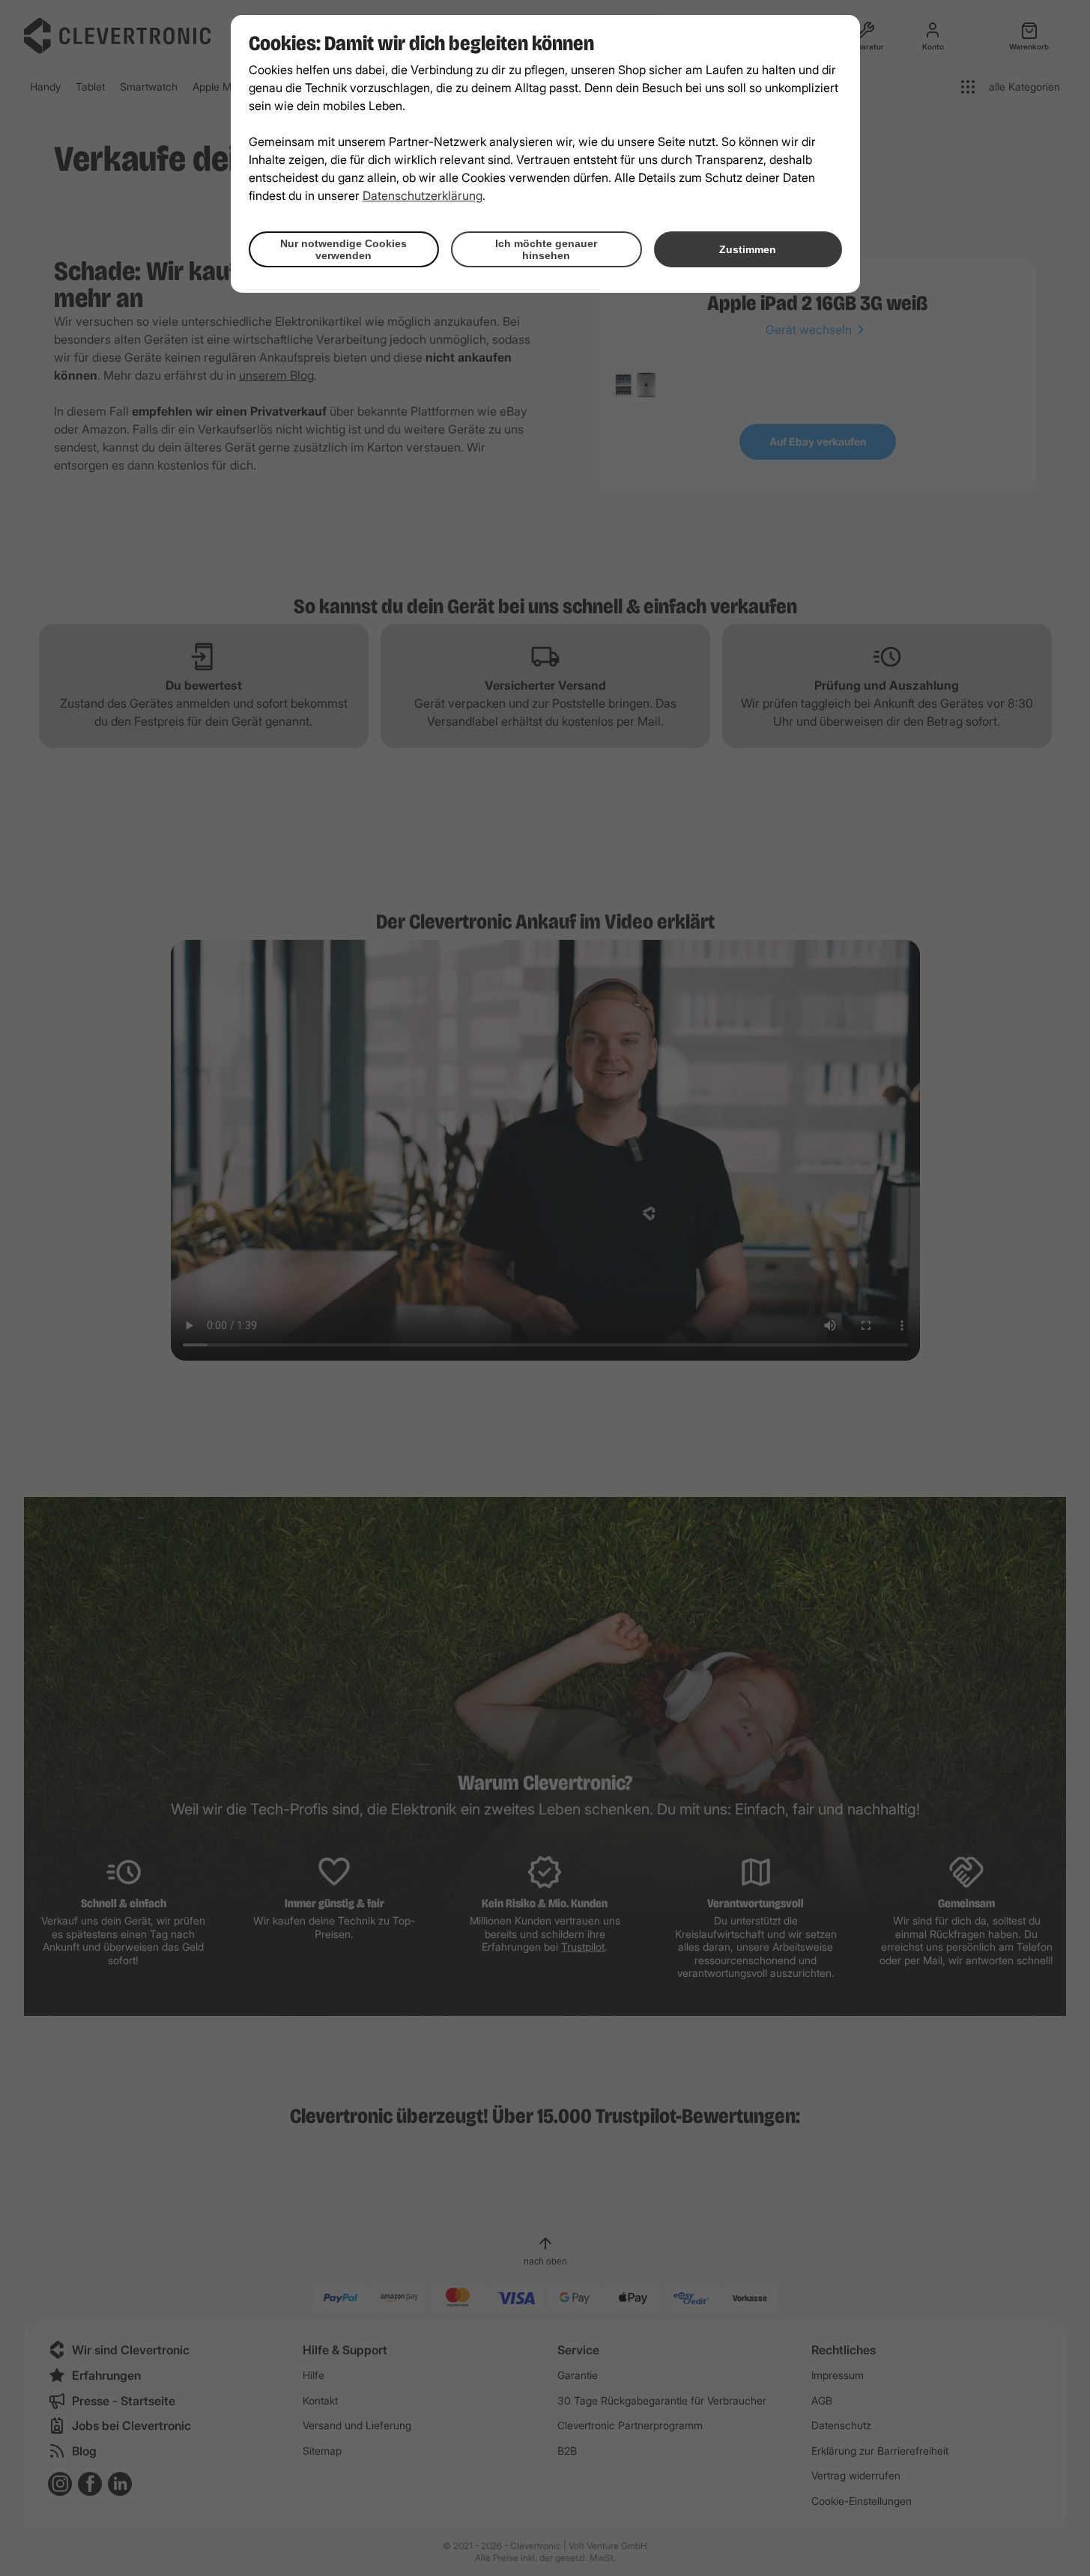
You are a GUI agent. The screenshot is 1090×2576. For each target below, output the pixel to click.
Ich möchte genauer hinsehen (546, 249)
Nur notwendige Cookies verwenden (343, 249)
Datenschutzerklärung (423, 195)
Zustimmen (748, 249)
